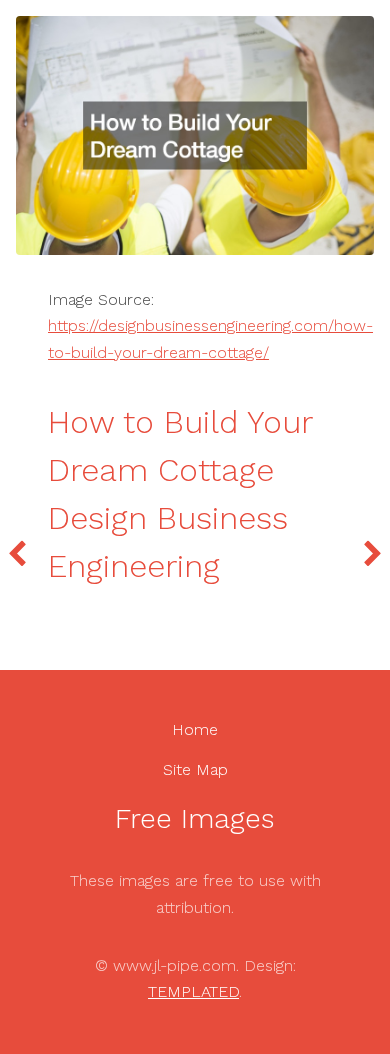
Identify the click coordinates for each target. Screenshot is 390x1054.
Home (195, 729)
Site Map (195, 769)
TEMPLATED (193, 991)
